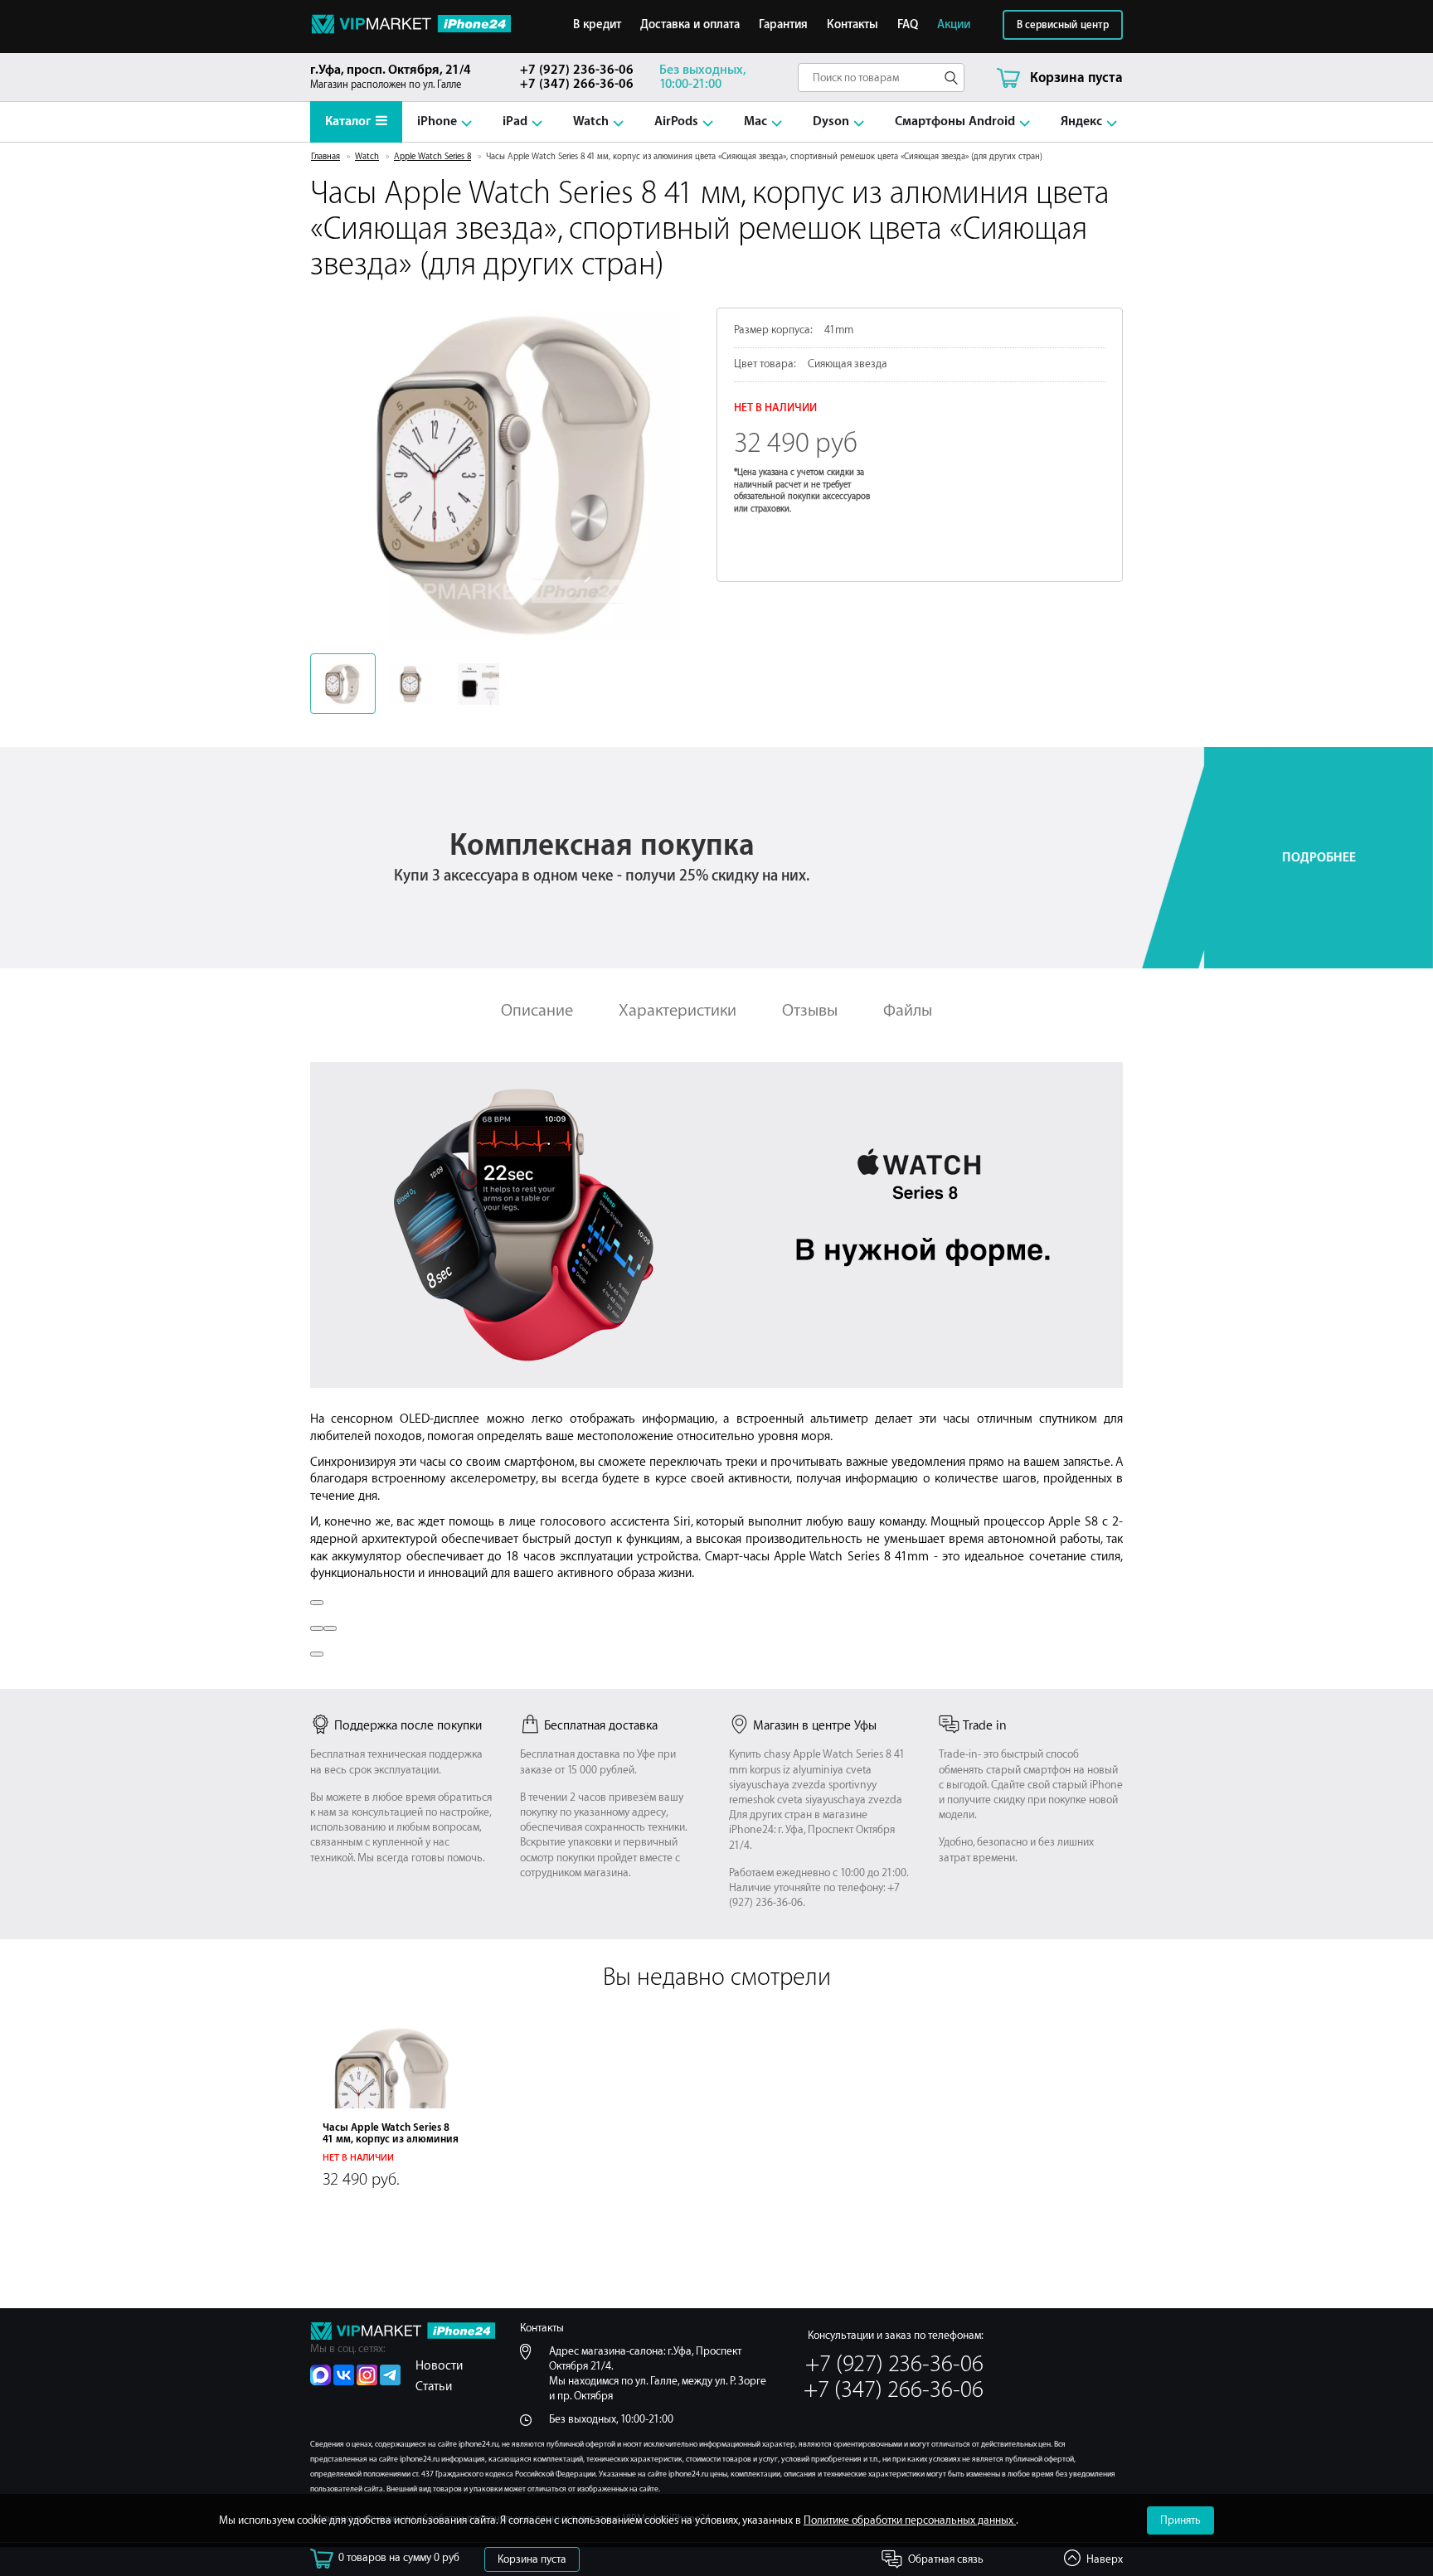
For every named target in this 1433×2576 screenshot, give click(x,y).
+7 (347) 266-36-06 (577, 84)
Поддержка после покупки (408, 1726)
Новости (439, 2366)
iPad (515, 121)
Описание (537, 1010)
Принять (1180, 2520)
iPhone (437, 121)
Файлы (908, 1010)
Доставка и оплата (690, 25)
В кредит (597, 25)
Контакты (853, 25)
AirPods (676, 121)
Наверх (1105, 2559)
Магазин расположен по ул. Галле (391, 77)
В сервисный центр (1063, 25)
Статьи (434, 2387)
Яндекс (1081, 121)
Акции (954, 25)
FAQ (908, 25)
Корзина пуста (532, 2559)
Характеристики (678, 1010)
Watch (591, 121)
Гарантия (783, 25)
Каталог (348, 121)
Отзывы (810, 1010)
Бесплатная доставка (601, 1726)
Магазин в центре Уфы (815, 1726)
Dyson (831, 121)
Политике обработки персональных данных (910, 2520)
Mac (755, 121)
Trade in (985, 1726)
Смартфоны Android (955, 121)
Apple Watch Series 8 (432, 157)
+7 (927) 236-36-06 (577, 70)
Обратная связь (946, 2559)
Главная (325, 157)
